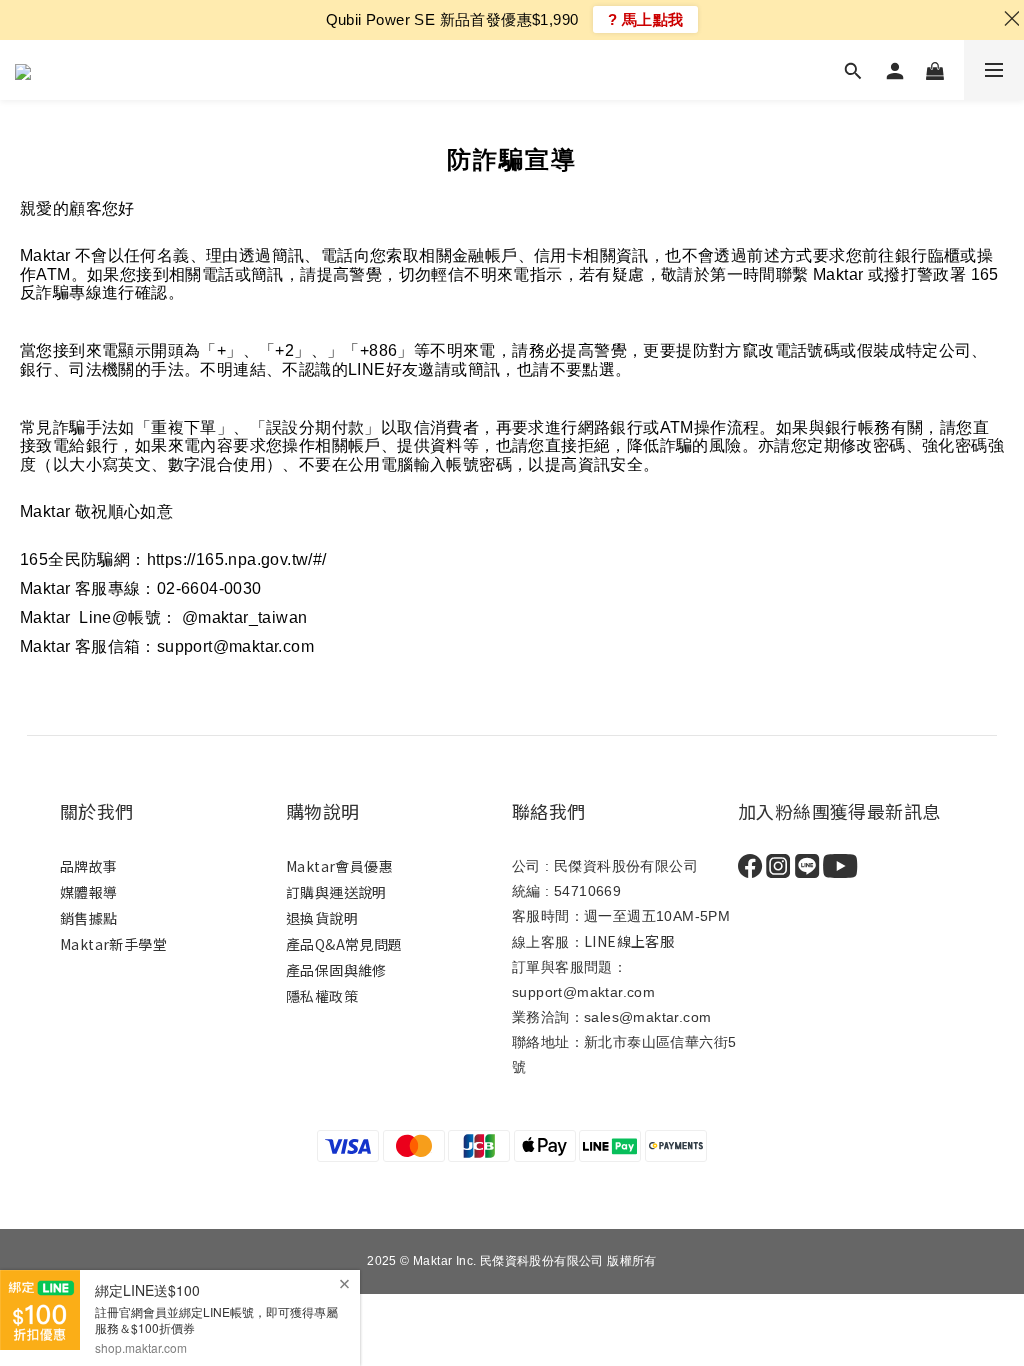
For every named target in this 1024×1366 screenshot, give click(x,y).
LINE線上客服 (629, 941)
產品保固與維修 (336, 970)
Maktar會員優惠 (339, 866)
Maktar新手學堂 (113, 944)
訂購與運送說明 (336, 892)
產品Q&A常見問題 (344, 944)
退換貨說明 (322, 918)
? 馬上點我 (645, 19)
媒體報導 (89, 892)
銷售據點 (90, 918)
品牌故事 (89, 866)
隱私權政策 (322, 996)
